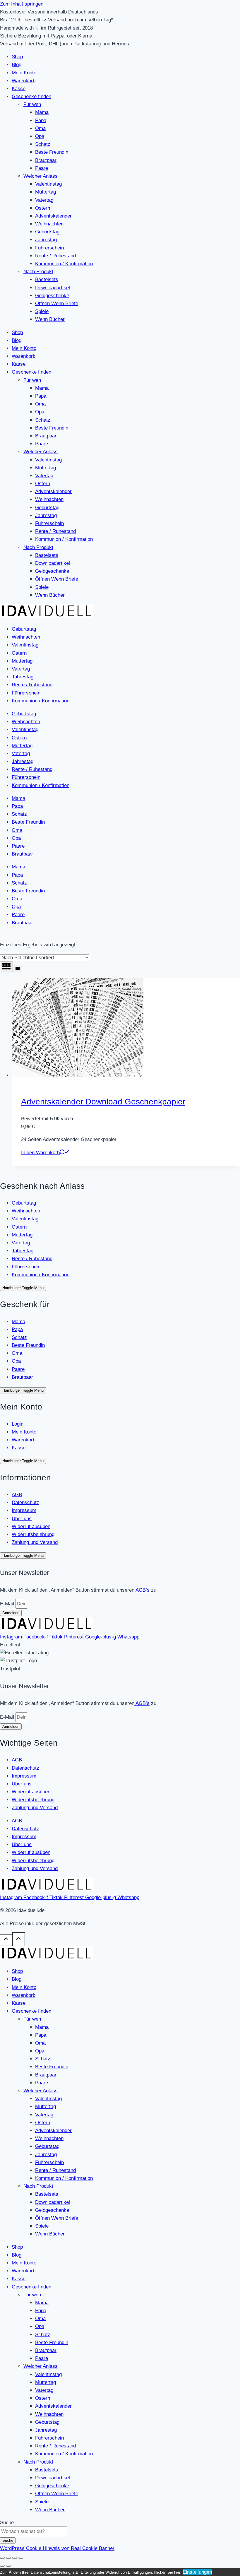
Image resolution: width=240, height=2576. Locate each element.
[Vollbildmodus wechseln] (8, 2558)
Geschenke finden (31, 96)
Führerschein (49, 248)
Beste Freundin (52, 152)
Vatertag (44, 200)
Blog (17, 65)
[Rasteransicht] (6, 967)
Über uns (22, 1519)
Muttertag (46, 192)
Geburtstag (47, 232)
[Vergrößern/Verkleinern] (2, 2558)
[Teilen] (15, 2558)
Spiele (42, 311)
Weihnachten (49, 224)
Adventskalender (53, 216)
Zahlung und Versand (35, 1542)
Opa (40, 136)
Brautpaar (46, 160)
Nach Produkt (38, 272)
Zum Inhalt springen (22, 4)
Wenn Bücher (50, 319)
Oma (40, 128)
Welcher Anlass (41, 176)
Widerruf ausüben (31, 1526)
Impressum (24, 1510)
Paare (42, 168)
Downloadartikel (53, 288)
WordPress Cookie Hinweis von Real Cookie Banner (57, 2548)
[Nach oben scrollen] (6, 1940)
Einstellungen (197, 2572)
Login (18, 1424)
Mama (42, 112)
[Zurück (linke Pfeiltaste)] (2, 2566)
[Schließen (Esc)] (21, 2558)
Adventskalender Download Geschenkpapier (103, 1102)
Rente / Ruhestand (55, 256)
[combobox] (34, 2531)
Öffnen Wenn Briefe (57, 303)
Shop (17, 57)
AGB (17, 1495)
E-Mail (8, 1604)
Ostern (43, 208)
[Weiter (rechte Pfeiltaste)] (8, 2566)
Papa (41, 120)
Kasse (19, 89)
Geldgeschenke (52, 296)
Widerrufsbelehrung (33, 1534)
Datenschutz (25, 1502)
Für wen (32, 104)
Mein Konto (24, 73)
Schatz (43, 144)
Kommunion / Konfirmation (64, 264)
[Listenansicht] (18, 969)
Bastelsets (47, 279)
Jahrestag (46, 240)
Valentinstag (48, 184)
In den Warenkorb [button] (40, 1153)
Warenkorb (24, 81)
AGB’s (142, 1590)
